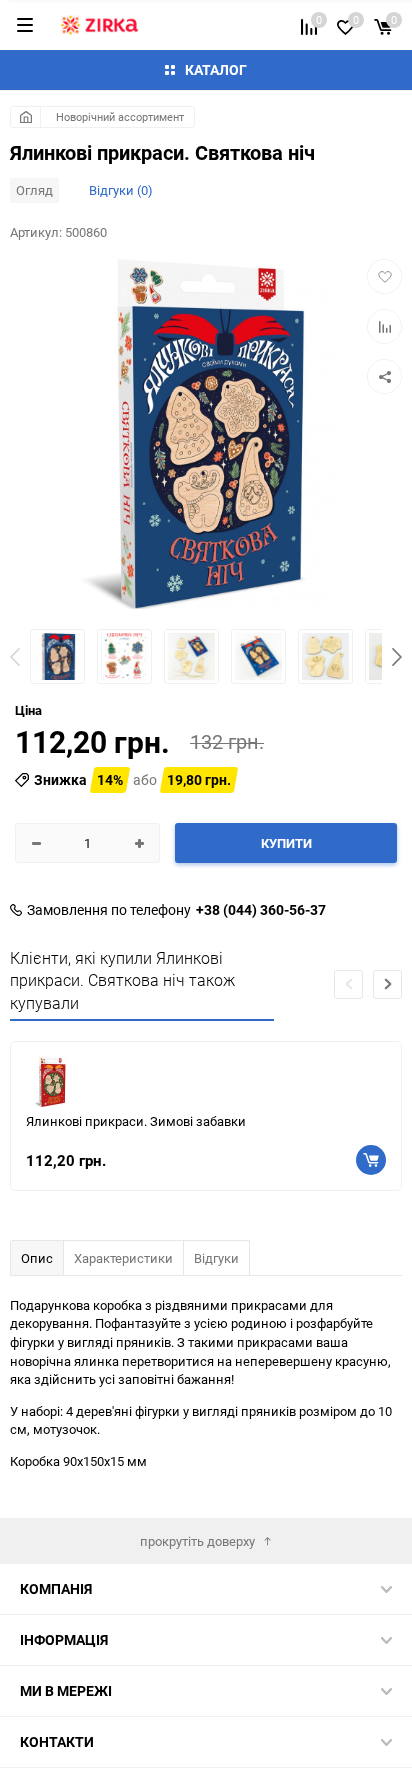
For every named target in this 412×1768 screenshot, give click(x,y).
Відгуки (216, 1258)
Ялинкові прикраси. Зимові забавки (136, 1121)
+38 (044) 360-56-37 (261, 910)
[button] (397, 659)
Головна (25, 117)
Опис (37, 1258)
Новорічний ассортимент (120, 116)
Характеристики (123, 1258)
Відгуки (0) (121, 190)
